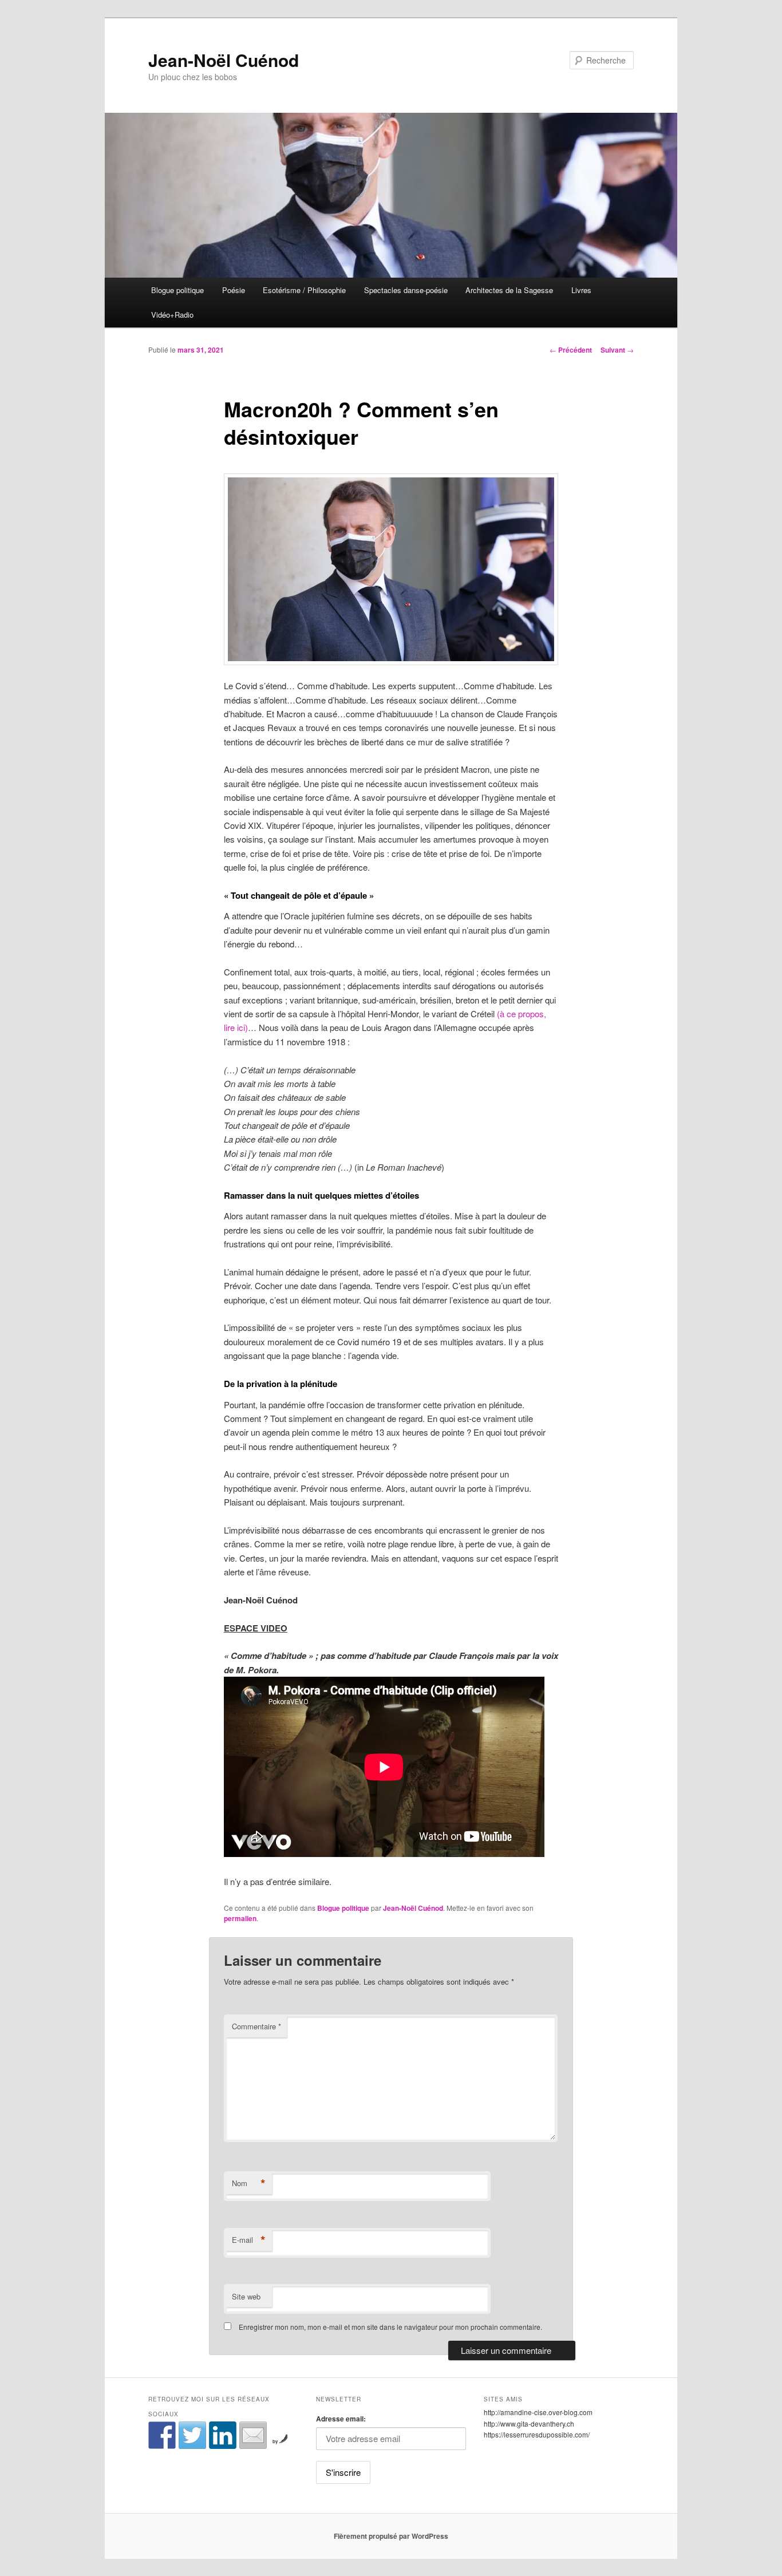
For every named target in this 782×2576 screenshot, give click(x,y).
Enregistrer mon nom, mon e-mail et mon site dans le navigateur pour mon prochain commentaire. (390, 2327)
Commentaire (256, 2026)
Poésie (234, 290)
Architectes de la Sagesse (509, 290)
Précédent (571, 350)
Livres (581, 290)
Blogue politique (177, 290)
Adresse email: (341, 2419)
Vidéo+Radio (172, 315)
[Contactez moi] (253, 2435)
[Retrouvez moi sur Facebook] (162, 2435)
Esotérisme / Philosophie (304, 290)
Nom (249, 2183)
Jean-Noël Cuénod (224, 60)
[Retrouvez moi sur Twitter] (192, 2435)
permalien (240, 1918)
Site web (246, 2296)
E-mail (249, 2240)
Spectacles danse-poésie (406, 290)
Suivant (617, 350)
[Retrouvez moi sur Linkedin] (223, 2435)
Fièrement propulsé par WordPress (391, 2536)
